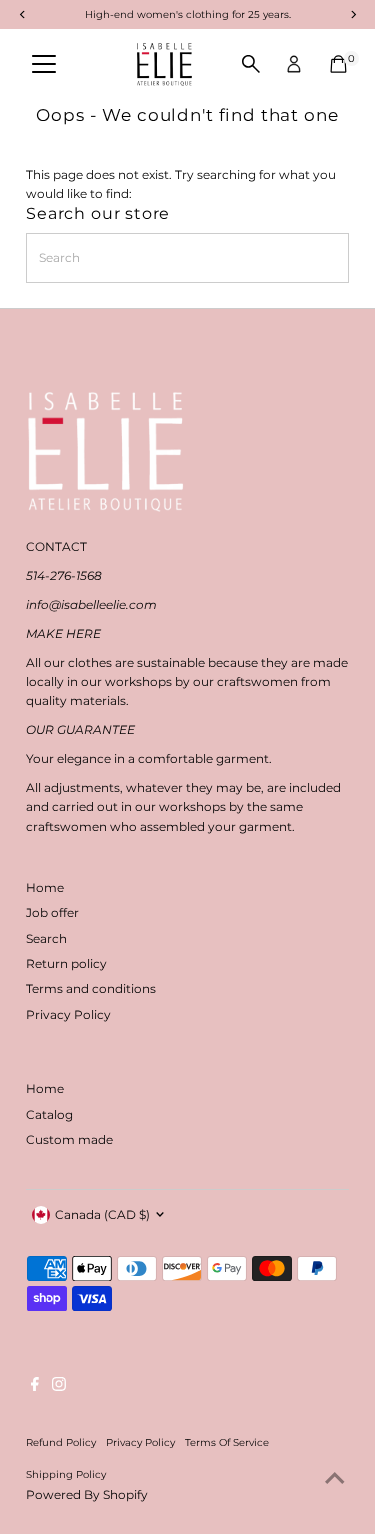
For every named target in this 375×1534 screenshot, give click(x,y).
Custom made (69, 1139)
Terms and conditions (91, 988)
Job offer (52, 912)
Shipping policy (66, 1474)
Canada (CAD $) (102, 1214)
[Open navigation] (44, 64)
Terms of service (227, 1442)
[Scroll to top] (335, 1479)
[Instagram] (59, 1387)
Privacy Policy (68, 1014)
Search (46, 938)
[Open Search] (251, 64)
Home (45, 887)
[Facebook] (35, 1387)
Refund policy (61, 1442)
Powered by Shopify (87, 1494)
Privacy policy (140, 1442)
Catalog (49, 1114)
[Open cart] (338, 64)
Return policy (66, 963)
